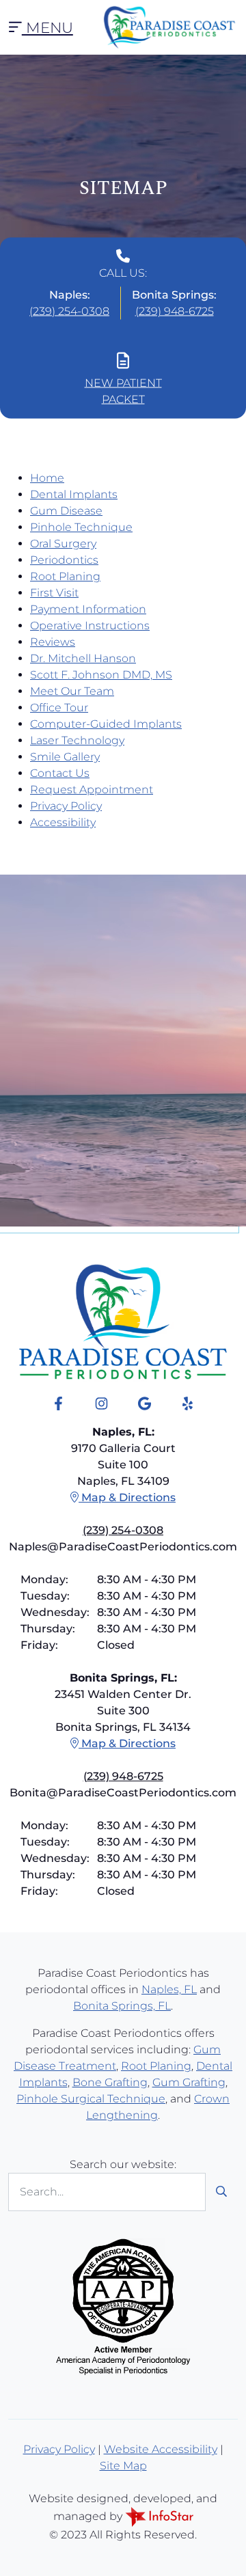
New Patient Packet (123, 391)
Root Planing (65, 576)
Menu (47, 27)
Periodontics (64, 560)
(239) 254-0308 (69, 311)
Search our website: (123, 2164)
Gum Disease (66, 511)
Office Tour (59, 708)
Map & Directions (127, 1497)
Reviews (53, 642)
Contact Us (60, 773)
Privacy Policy (66, 806)
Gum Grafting (189, 2082)
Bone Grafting (110, 2082)
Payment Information (88, 609)
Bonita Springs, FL (122, 2006)
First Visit (54, 593)
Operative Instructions (90, 626)
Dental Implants (74, 494)
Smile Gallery (65, 757)
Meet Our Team (72, 691)
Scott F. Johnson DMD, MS (101, 675)
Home (47, 478)
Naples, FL (169, 1989)
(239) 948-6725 (175, 311)
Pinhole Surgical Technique (91, 2099)
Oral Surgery (63, 544)
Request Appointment (92, 790)
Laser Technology (77, 740)
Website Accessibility (161, 2449)
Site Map (123, 2466)
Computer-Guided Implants (106, 724)
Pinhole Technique (81, 527)
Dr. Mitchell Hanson (83, 658)
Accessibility (63, 822)
